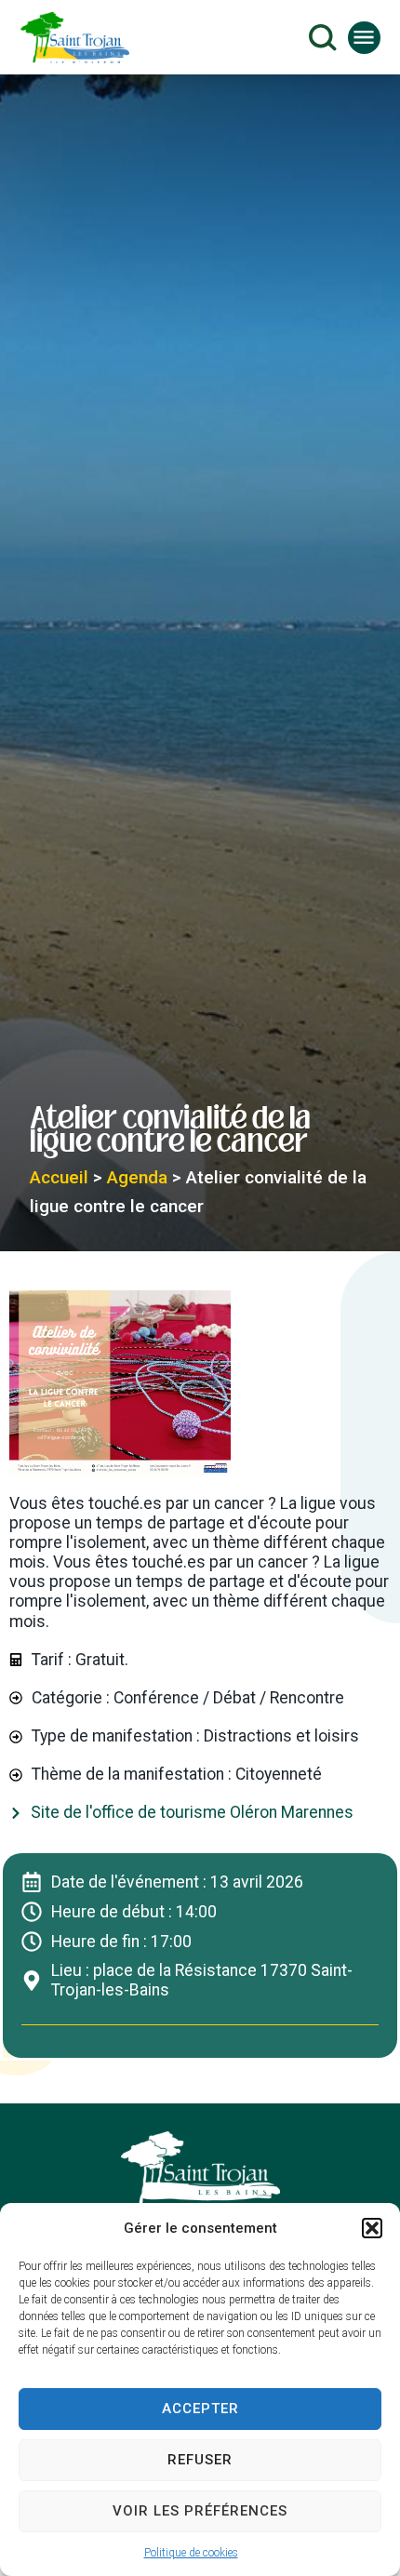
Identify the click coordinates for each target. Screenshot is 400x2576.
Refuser (200, 2460)
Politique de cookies (191, 2553)
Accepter (200, 2409)
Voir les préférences (200, 2511)
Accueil (59, 1177)
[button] (372, 2228)
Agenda (137, 1177)
